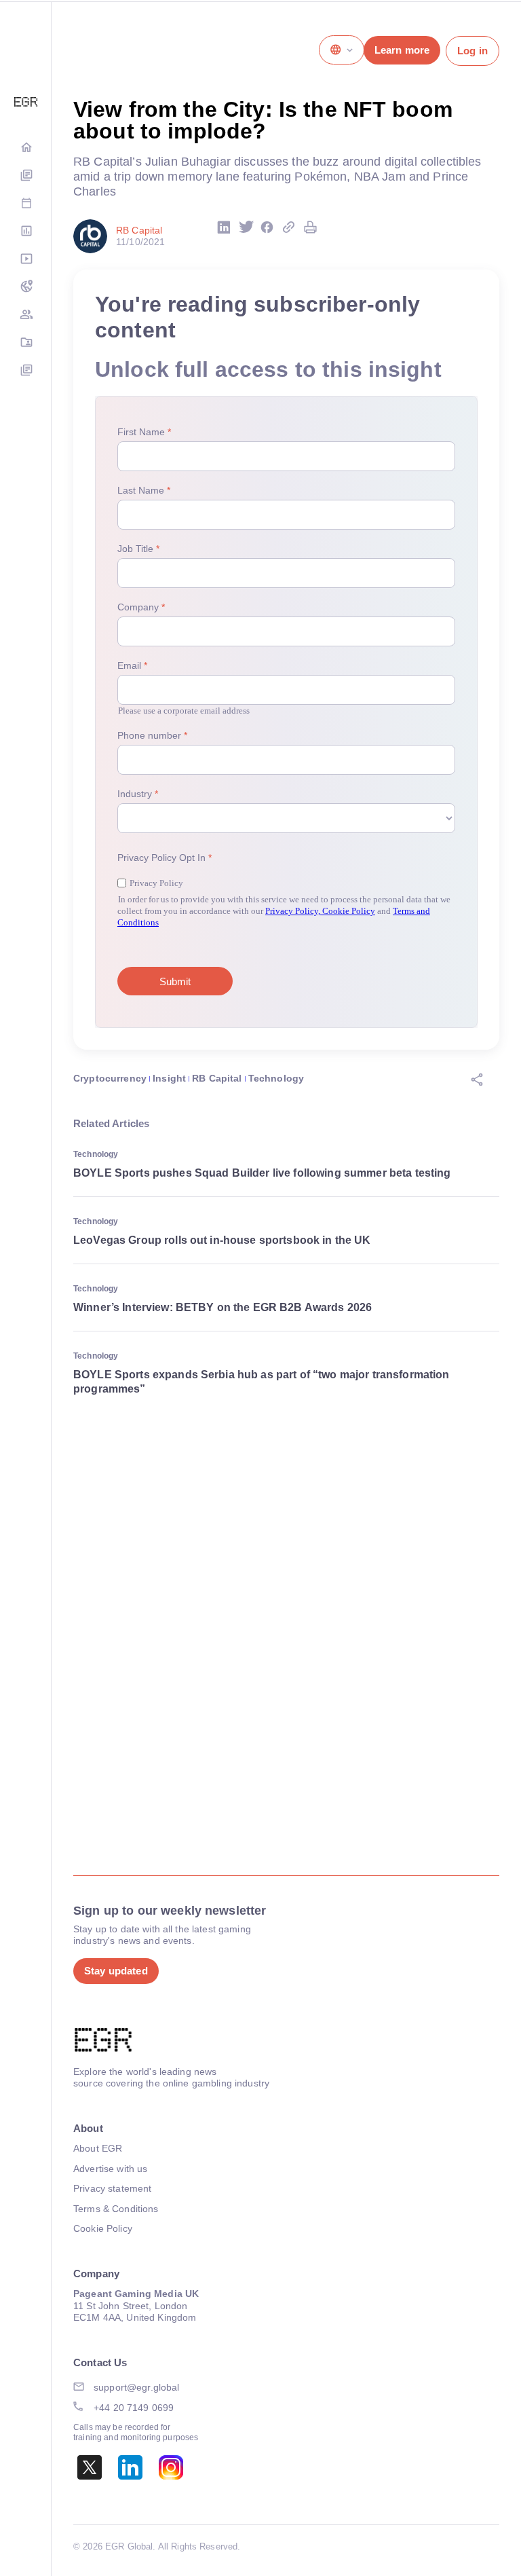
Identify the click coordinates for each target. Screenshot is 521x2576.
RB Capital (217, 1078)
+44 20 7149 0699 (134, 2408)
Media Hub (26, 260)
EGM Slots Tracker (26, 288)
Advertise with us (110, 2169)
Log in (472, 51)
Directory (26, 343)
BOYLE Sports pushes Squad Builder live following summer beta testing (262, 1173)
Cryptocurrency (110, 1078)
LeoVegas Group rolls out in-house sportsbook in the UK (222, 1240)
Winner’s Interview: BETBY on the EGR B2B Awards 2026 (223, 1307)
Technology (276, 1078)
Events (26, 204)
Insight (169, 1078)
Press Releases (26, 371)
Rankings (26, 232)
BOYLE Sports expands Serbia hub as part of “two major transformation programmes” (262, 1382)
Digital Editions (26, 176)
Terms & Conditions (116, 2209)
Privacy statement (112, 2188)
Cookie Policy (103, 2228)
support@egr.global (137, 2387)
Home (26, 148)
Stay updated (116, 1971)
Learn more (402, 50)
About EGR (98, 2148)
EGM (26, 315)
